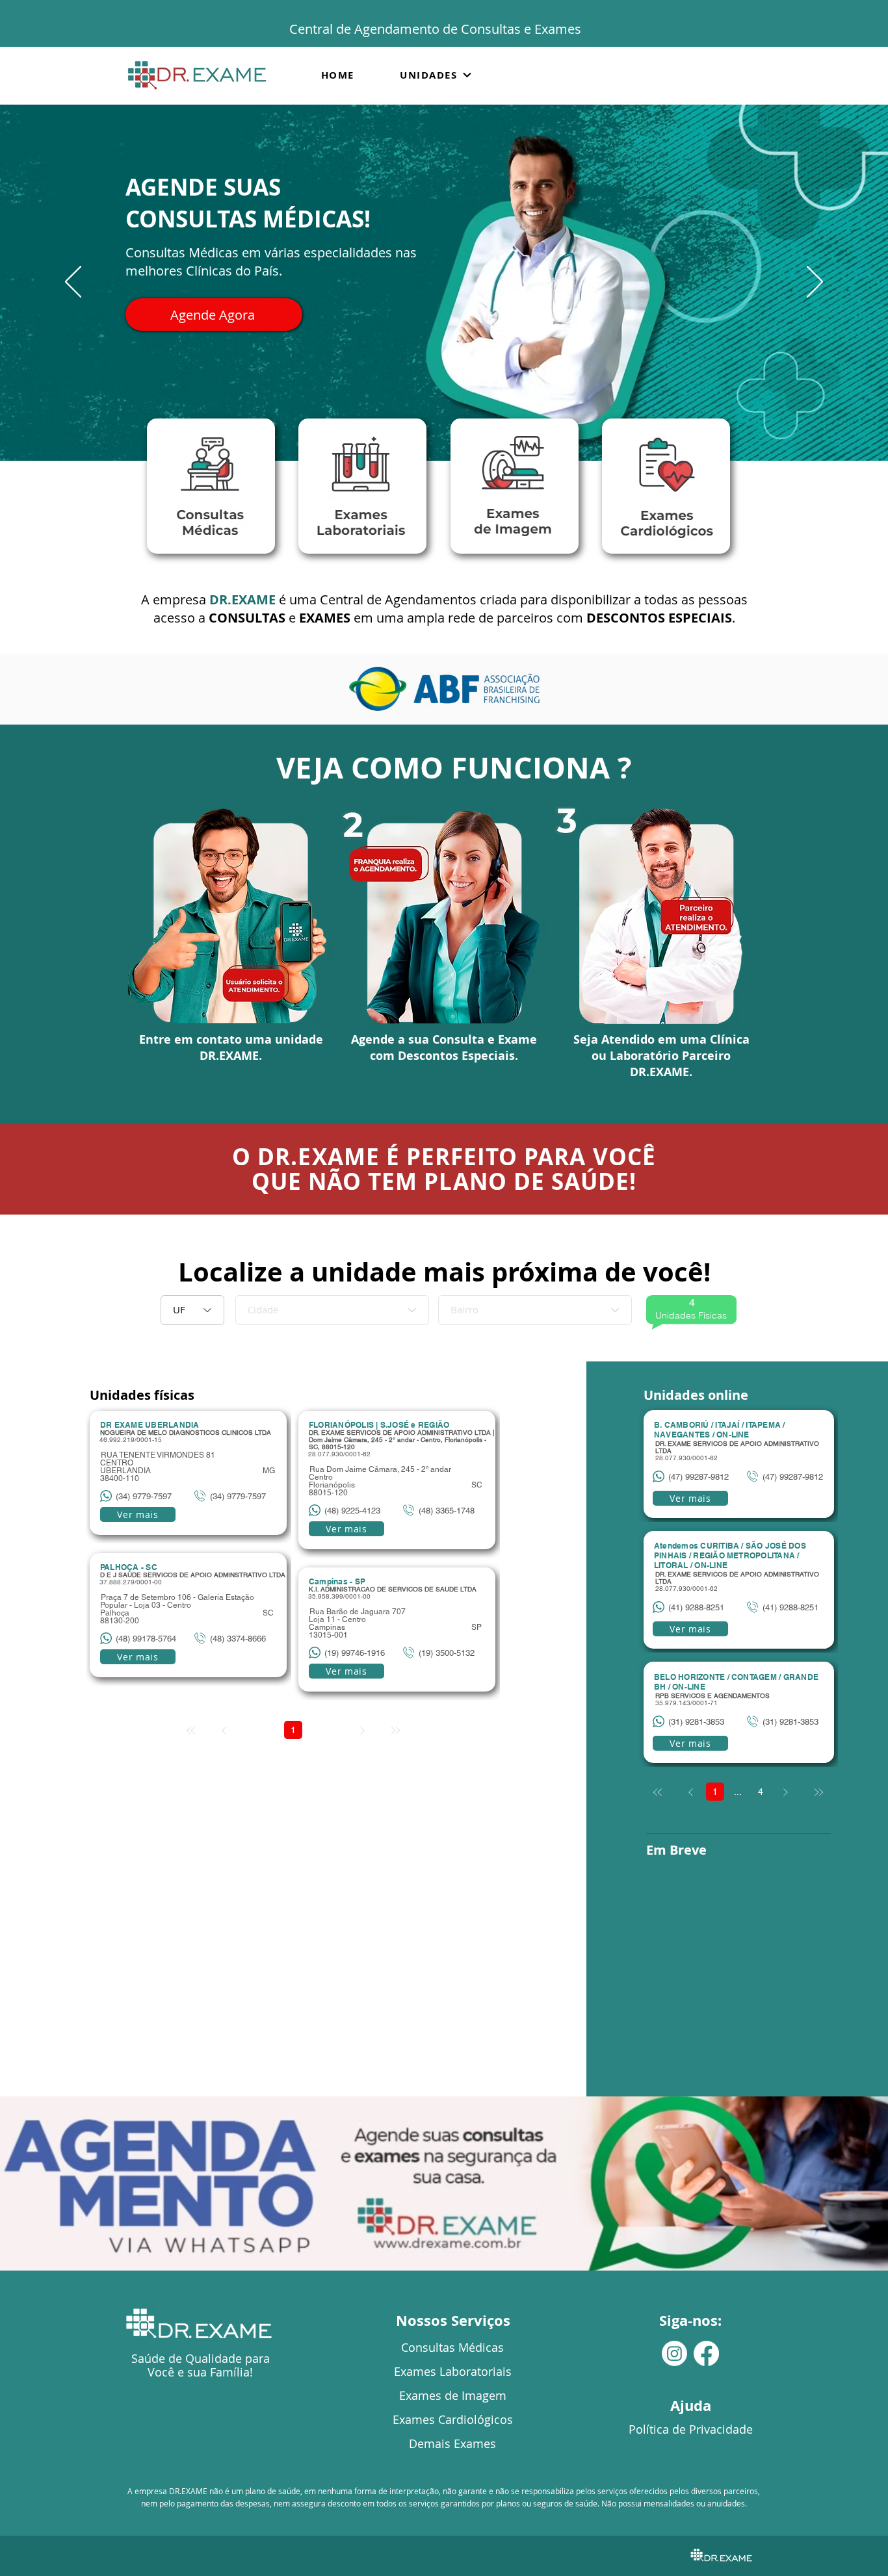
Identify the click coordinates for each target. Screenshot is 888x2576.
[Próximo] (815, 283)
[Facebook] (706, 2353)
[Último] (818, 1793)
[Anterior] (73, 283)
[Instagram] (674, 2353)
